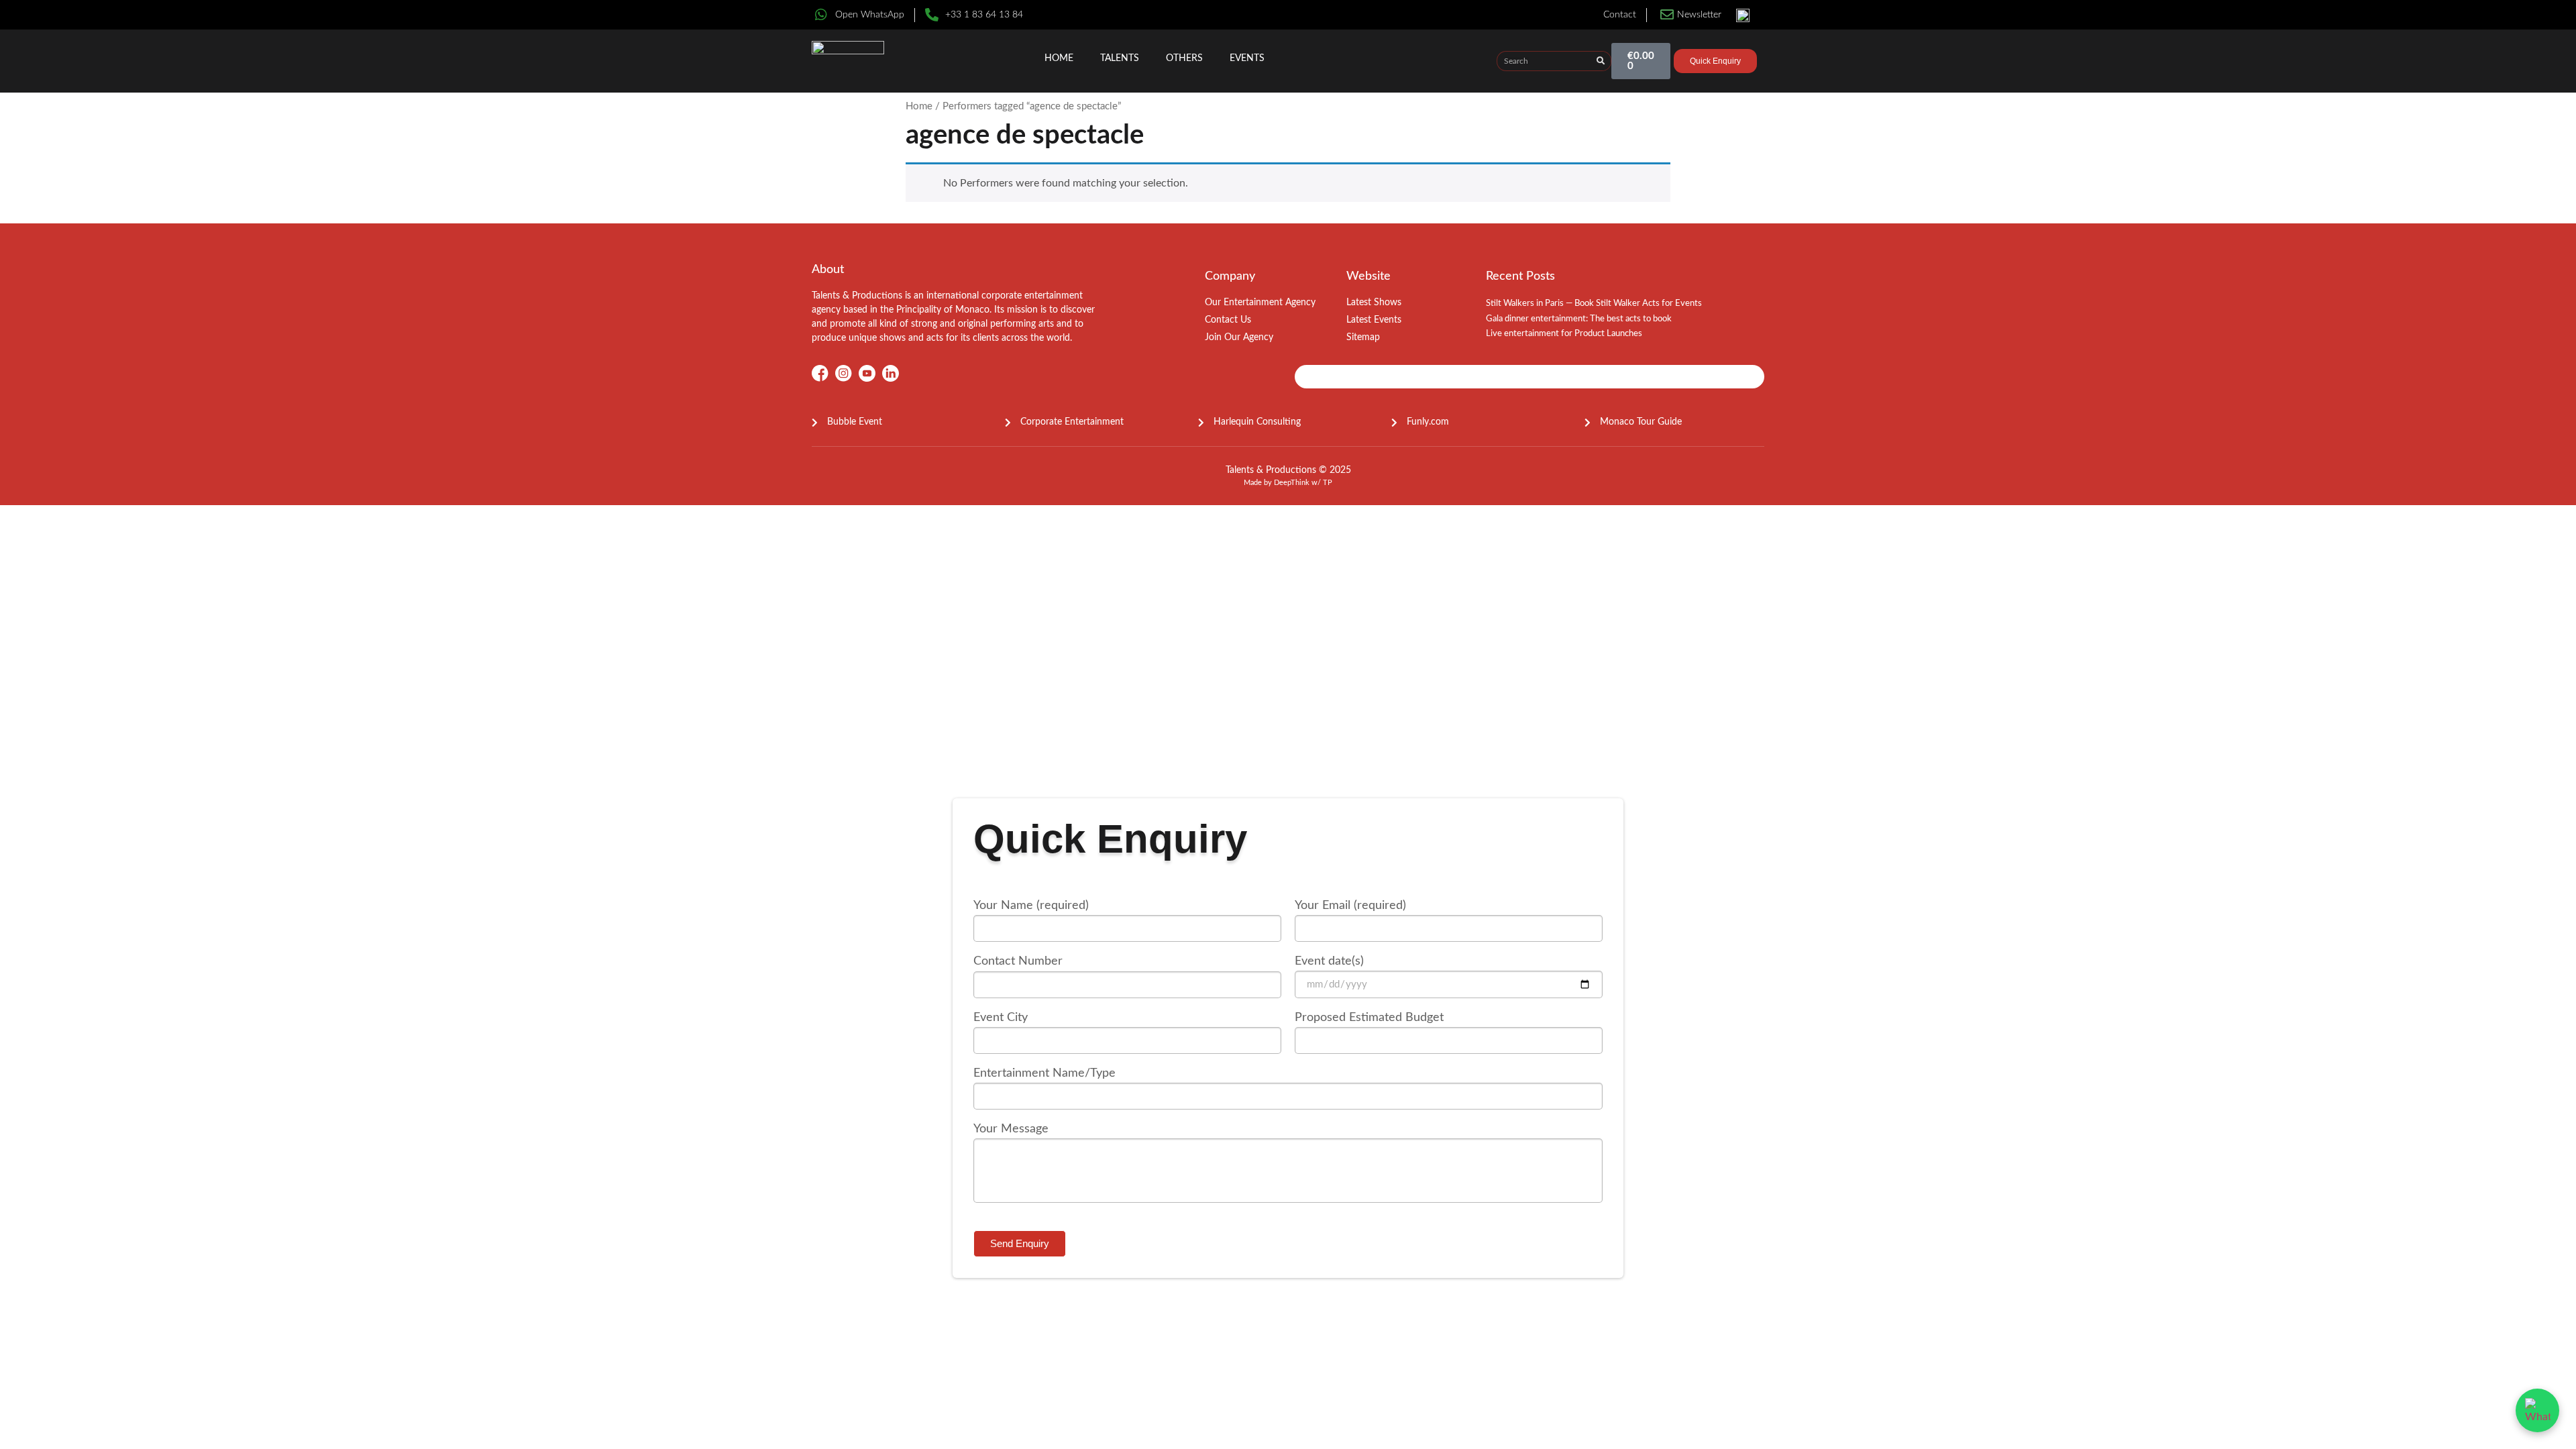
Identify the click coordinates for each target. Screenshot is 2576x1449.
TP (1328, 483)
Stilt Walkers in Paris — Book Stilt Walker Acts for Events (1594, 304)
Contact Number (1018, 961)
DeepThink (1292, 483)
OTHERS (1184, 58)
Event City (1001, 1018)
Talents (1120, 58)
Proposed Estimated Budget (1369, 1018)
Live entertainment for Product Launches (1564, 334)
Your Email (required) (1350, 906)
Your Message (1011, 1129)
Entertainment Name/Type (1044, 1073)
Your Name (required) (1031, 906)
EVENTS (1247, 58)
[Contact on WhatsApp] (2537, 1410)
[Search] (1601, 61)
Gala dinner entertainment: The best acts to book (1579, 319)
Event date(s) (1329, 961)
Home (1059, 58)
